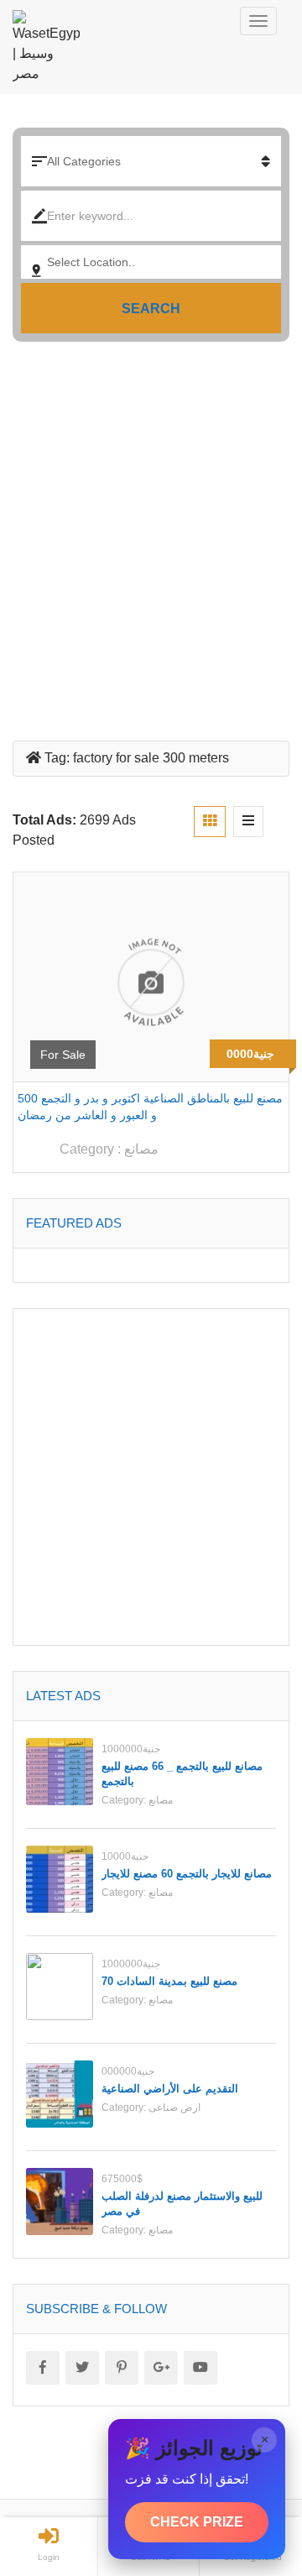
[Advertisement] (151, 535)
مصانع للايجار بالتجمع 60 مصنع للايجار (187, 1874)
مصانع (141, 1149)
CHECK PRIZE (197, 2522)
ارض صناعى (174, 2107)
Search (151, 309)
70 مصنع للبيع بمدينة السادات (169, 1981)
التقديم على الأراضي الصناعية (170, 2089)
